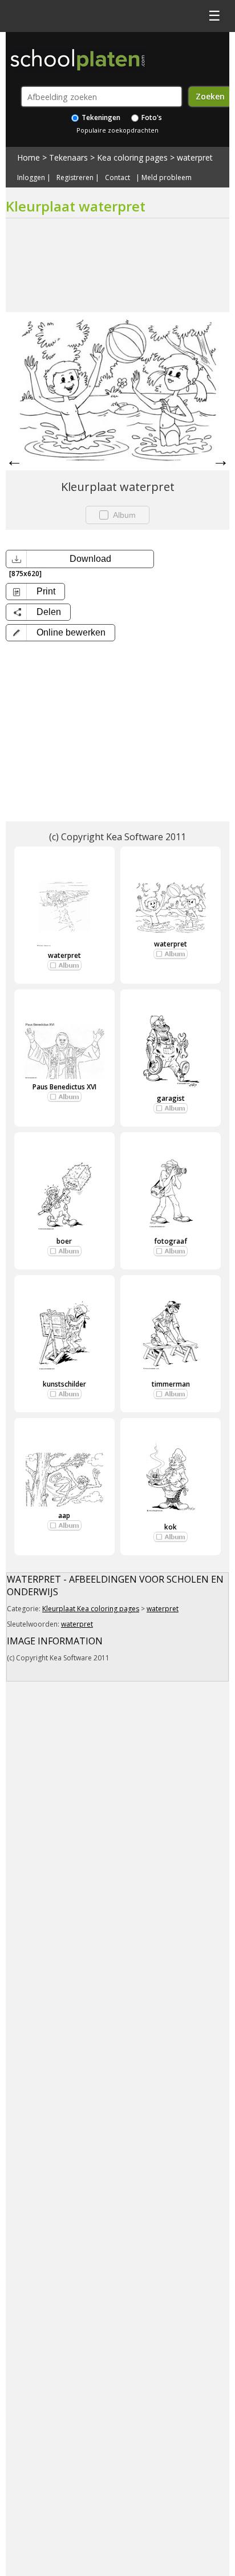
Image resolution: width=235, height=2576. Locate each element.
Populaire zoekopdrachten (117, 130)
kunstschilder (64, 1384)
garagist (171, 1098)
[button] (60, 633)
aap (64, 1515)
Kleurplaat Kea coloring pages (91, 1609)
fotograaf (171, 1241)
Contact (117, 178)
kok (171, 1527)
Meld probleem (167, 178)
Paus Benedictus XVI (64, 1087)
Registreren (75, 178)
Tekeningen (100, 117)
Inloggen (31, 178)
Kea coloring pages (132, 157)
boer (64, 1241)
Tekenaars (68, 157)
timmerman (171, 1384)
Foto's (151, 117)
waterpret (195, 157)
